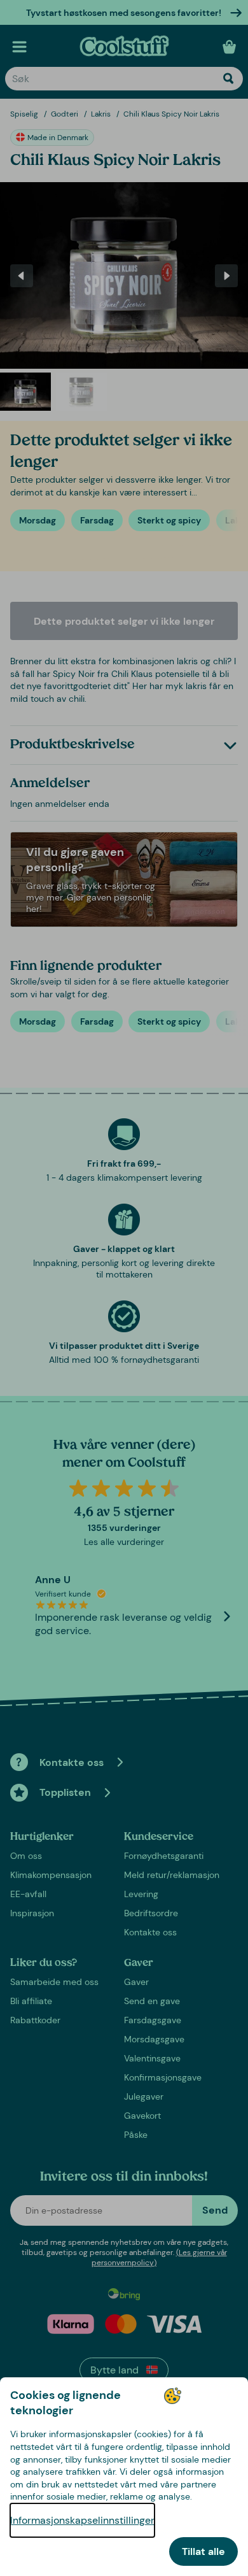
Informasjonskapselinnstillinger (82, 2520)
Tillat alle (203, 2551)
